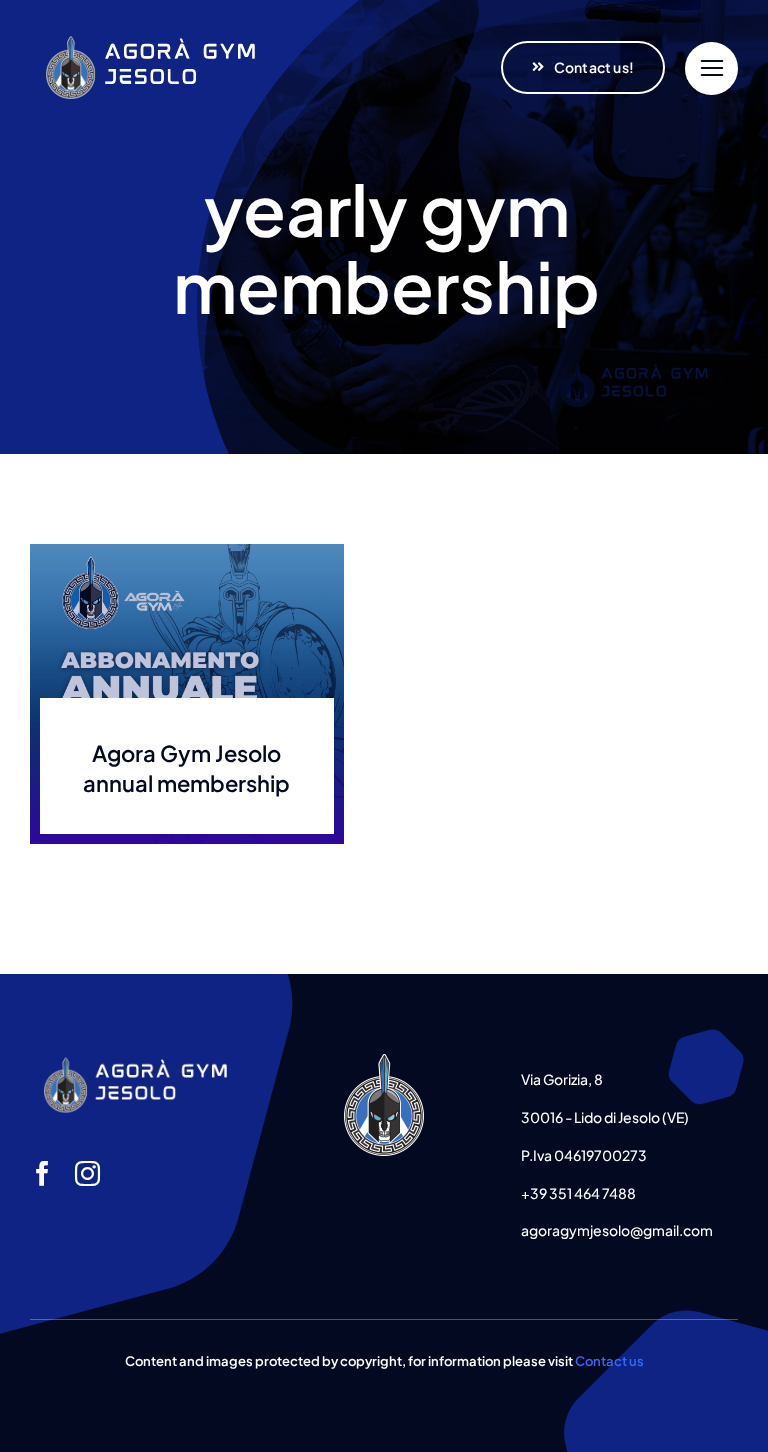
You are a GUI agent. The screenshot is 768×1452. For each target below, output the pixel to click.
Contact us (609, 1361)
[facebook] (42, 1173)
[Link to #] (711, 68)
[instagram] (87, 1173)
